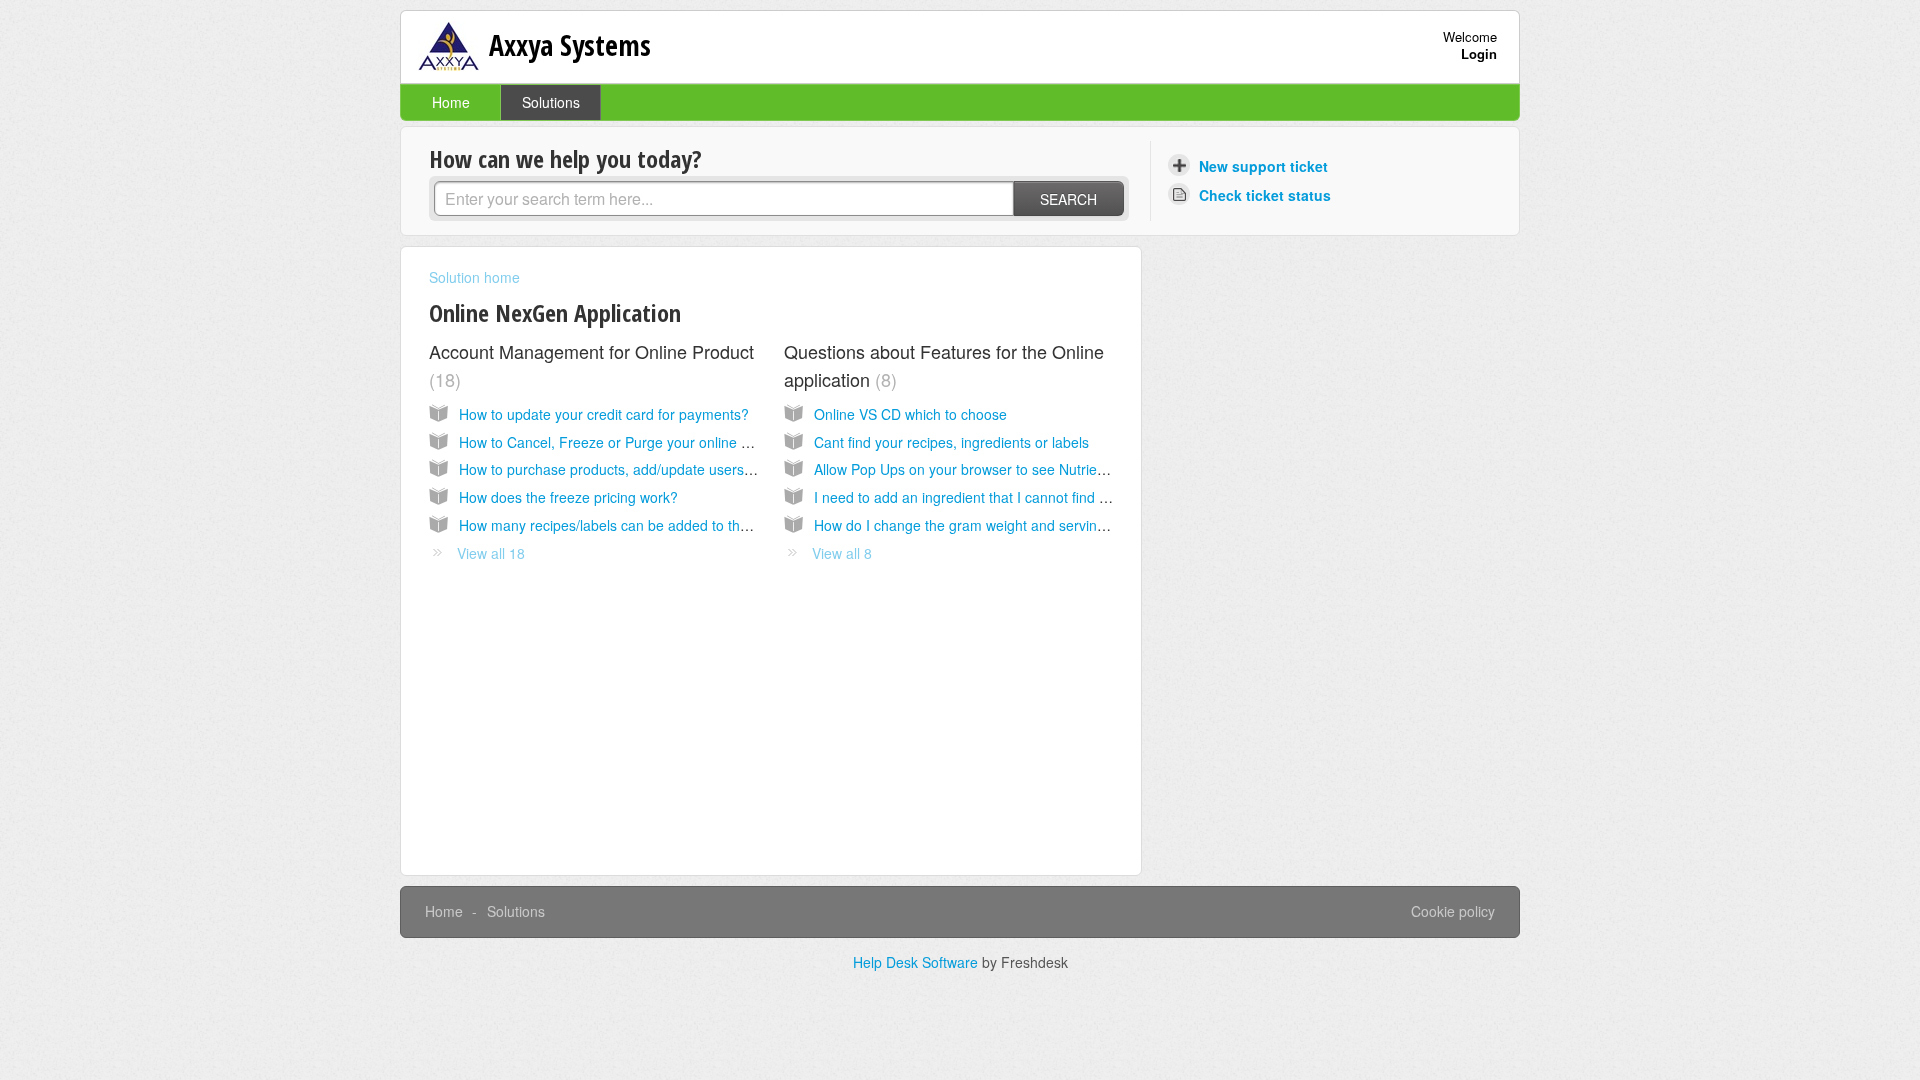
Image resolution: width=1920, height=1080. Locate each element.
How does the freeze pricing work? (568, 497)
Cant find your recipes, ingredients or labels (951, 442)
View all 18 (491, 553)
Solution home (474, 277)
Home (451, 102)
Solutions (551, 102)
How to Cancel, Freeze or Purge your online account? (629, 442)
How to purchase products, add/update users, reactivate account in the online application (740, 469)
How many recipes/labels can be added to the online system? (653, 525)
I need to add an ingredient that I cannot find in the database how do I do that (1058, 497)
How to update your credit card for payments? (604, 414)
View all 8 (842, 553)
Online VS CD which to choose (910, 414)
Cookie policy (1453, 911)
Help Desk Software (917, 962)
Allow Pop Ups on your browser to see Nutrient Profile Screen (1008, 469)
